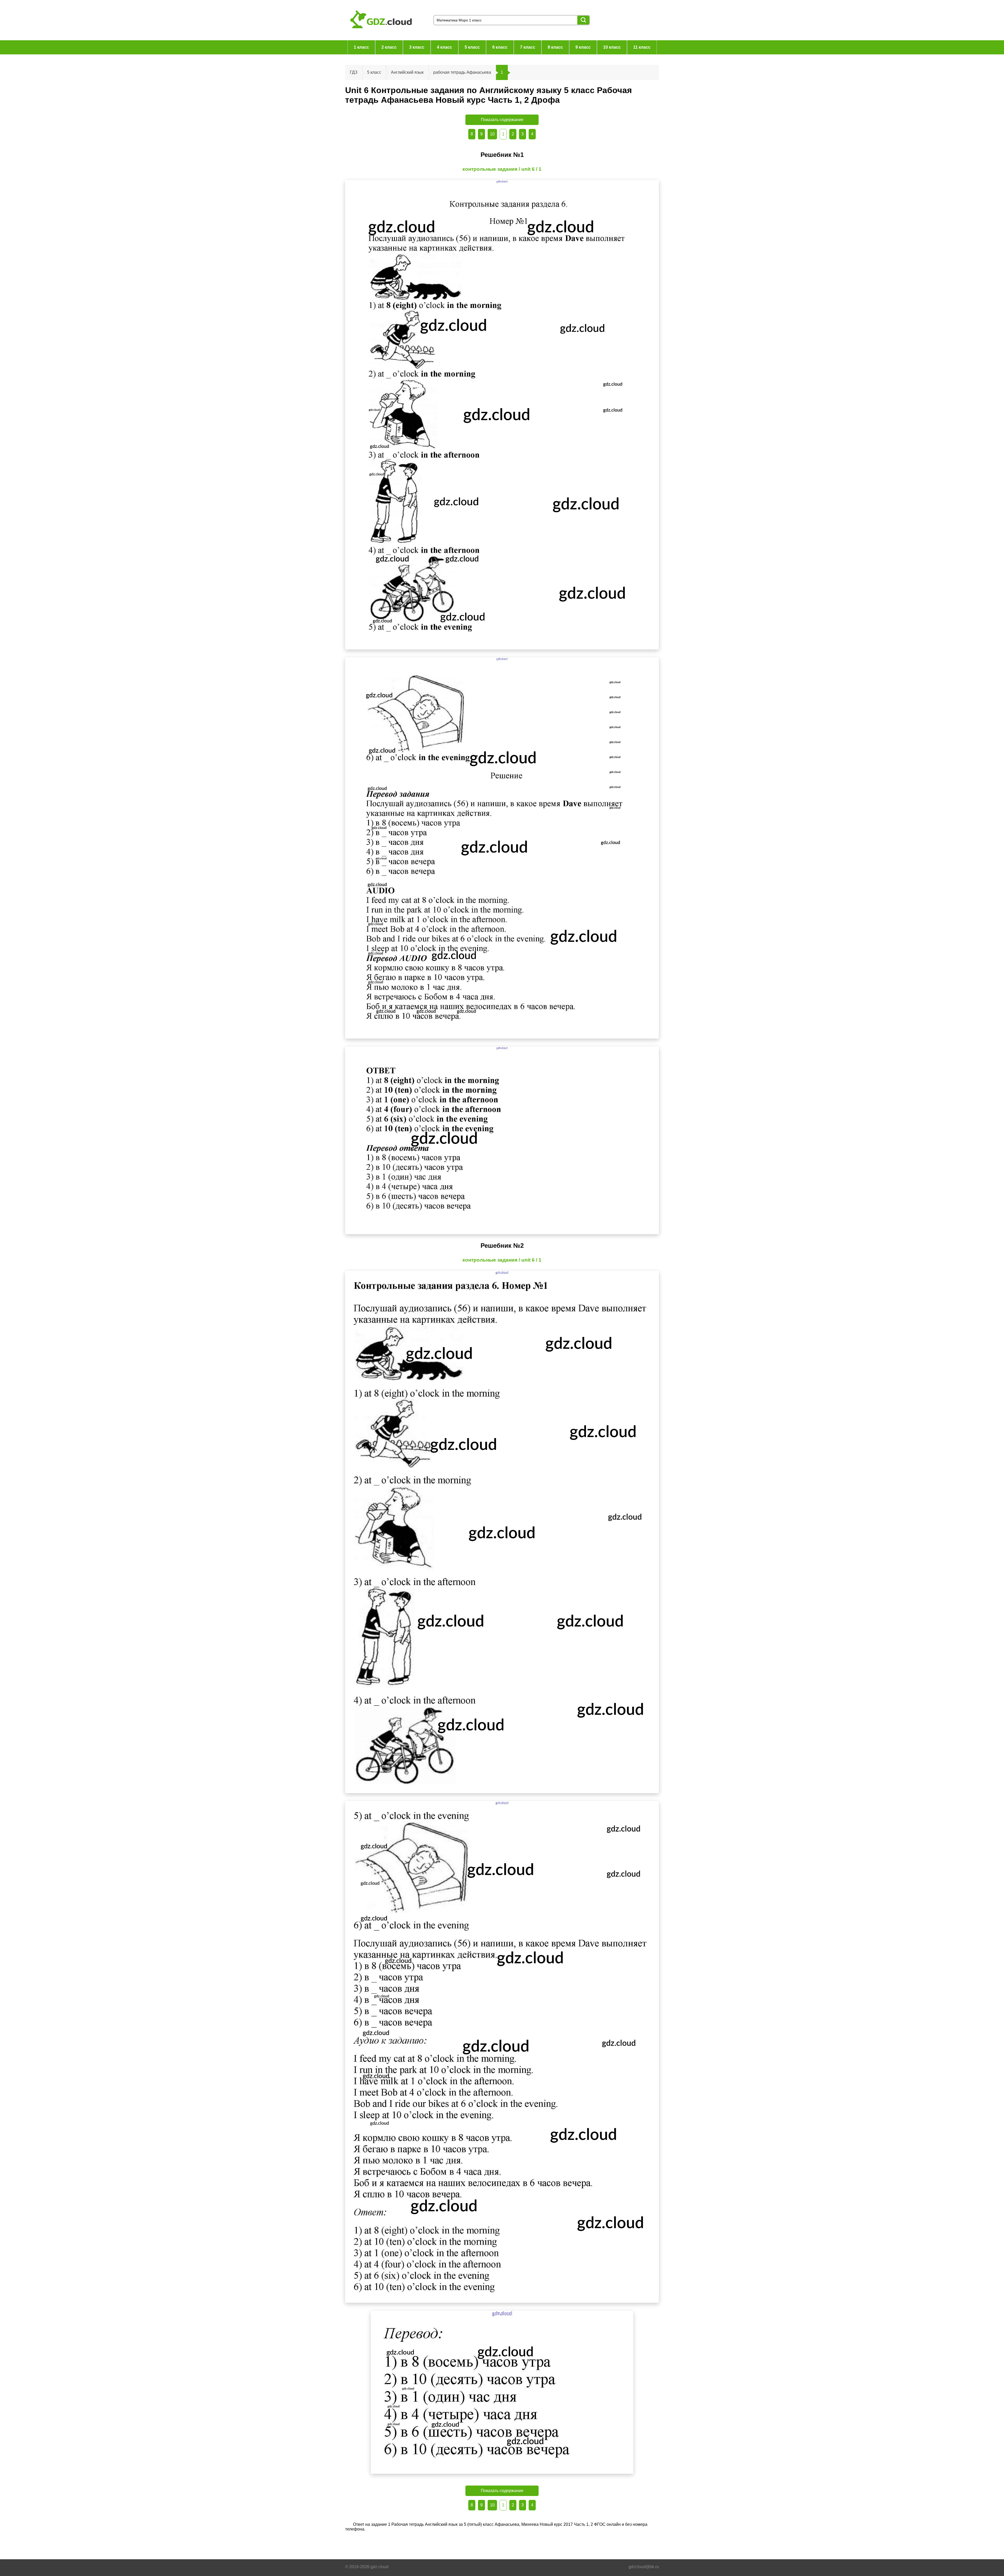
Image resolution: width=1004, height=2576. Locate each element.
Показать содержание (502, 120)
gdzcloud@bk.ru (644, 2567)
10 (492, 134)
